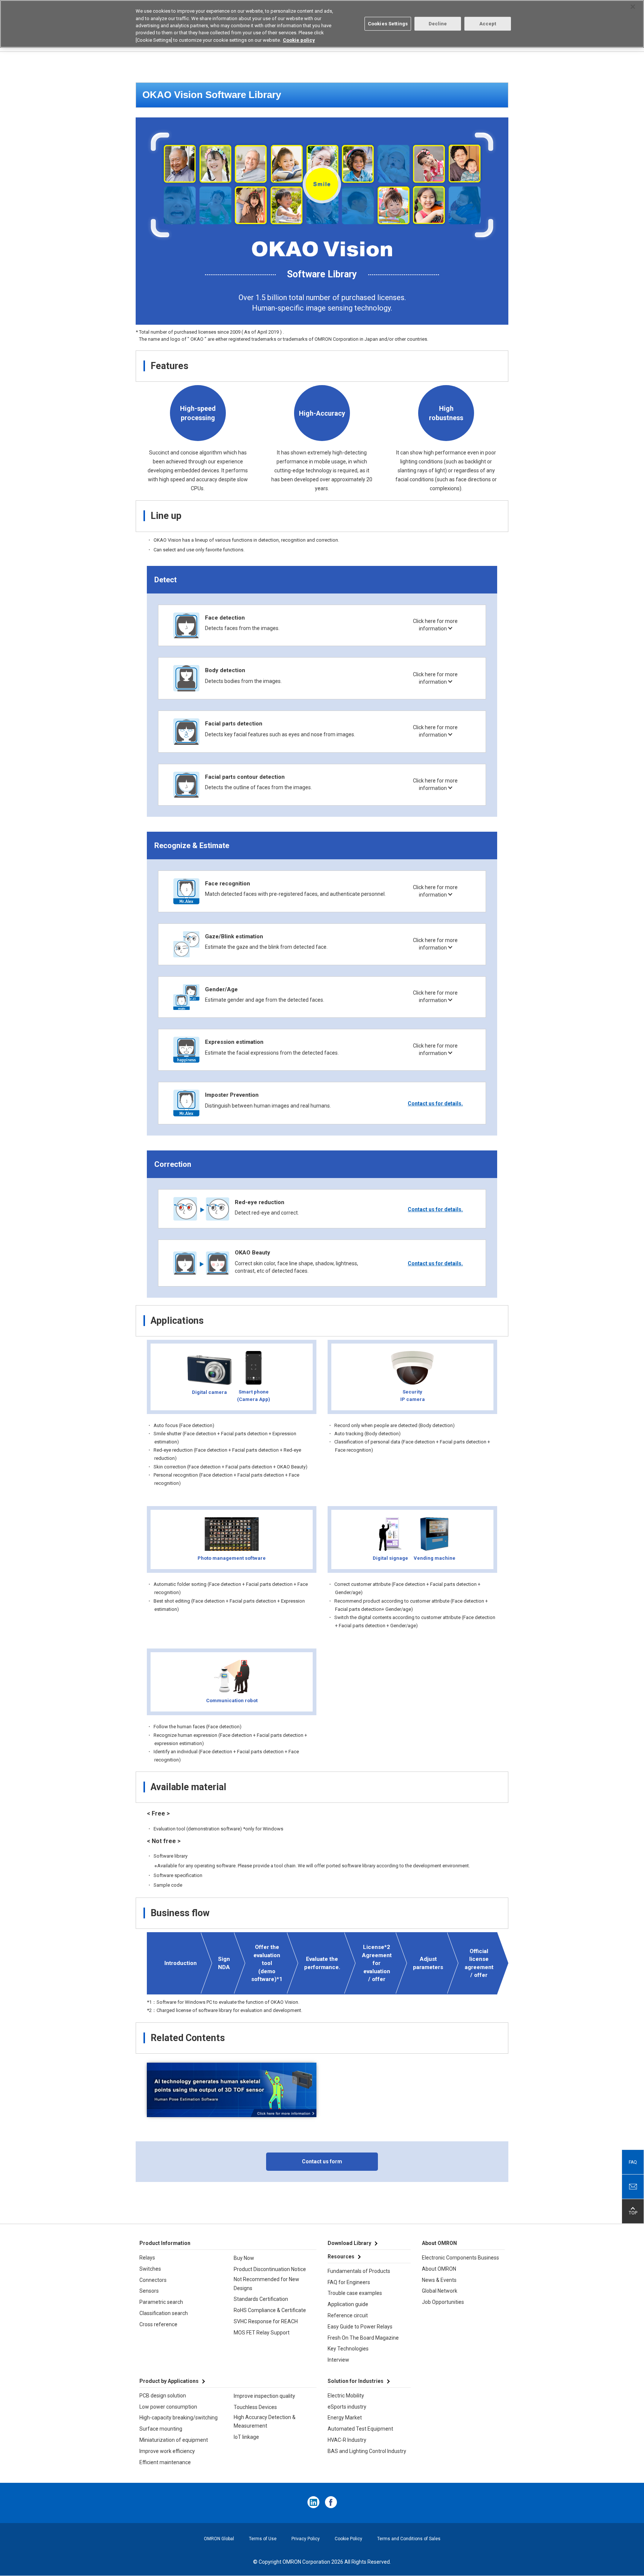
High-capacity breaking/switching (179, 2418)
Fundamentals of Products (359, 2271)
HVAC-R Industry (347, 2440)
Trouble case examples (355, 2293)
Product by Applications (169, 2381)
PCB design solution (163, 2396)
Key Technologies (348, 2349)
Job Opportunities (443, 2302)
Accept (488, 24)
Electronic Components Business (460, 2258)
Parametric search (161, 2302)
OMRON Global (219, 2539)
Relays (147, 2258)
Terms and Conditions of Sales (409, 2539)
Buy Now (244, 2258)
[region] (322, 24)
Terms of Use (263, 2539)
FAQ (633, 2162)
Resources (341, 2257)
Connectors (153, 2280)
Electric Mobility (346, 2396)
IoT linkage (246, 2437)
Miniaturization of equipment (174, 2440)
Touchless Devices (255, 2407)
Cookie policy (299, 40)
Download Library (349, 2243)
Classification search (164, 2313)
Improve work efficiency (167, 2451)
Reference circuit (348, 2315)
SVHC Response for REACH (266, 2321)
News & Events (439, 2280)
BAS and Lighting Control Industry (367, 2451)
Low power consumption (168, 2407)
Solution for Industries (356, 2381)
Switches (150, 2269)
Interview (338, 2360)
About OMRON (439, 2269)
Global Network (440, 2291)
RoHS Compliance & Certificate (270, 2310)
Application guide (348, 2304)
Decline (438, 24)
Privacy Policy (306, 2539)
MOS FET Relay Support (262, 2333)
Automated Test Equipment (360, 2429)
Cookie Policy (348, 2539)
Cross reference (158, 2324)
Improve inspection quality (264, 2396)
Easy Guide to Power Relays (360, 2327)
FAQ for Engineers (349, 2282)
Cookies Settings (388, 24)
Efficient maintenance (165, 2462)
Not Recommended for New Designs (266, 2284)
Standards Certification (261, 2299)
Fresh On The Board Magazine (363, 2338)
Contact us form (322, 2161)
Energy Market (345, 2418)
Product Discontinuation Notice (270, 2269)
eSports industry (347, 2407)
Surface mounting (161, 2429)
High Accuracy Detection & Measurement (265, 2422)
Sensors (149, 2291)
